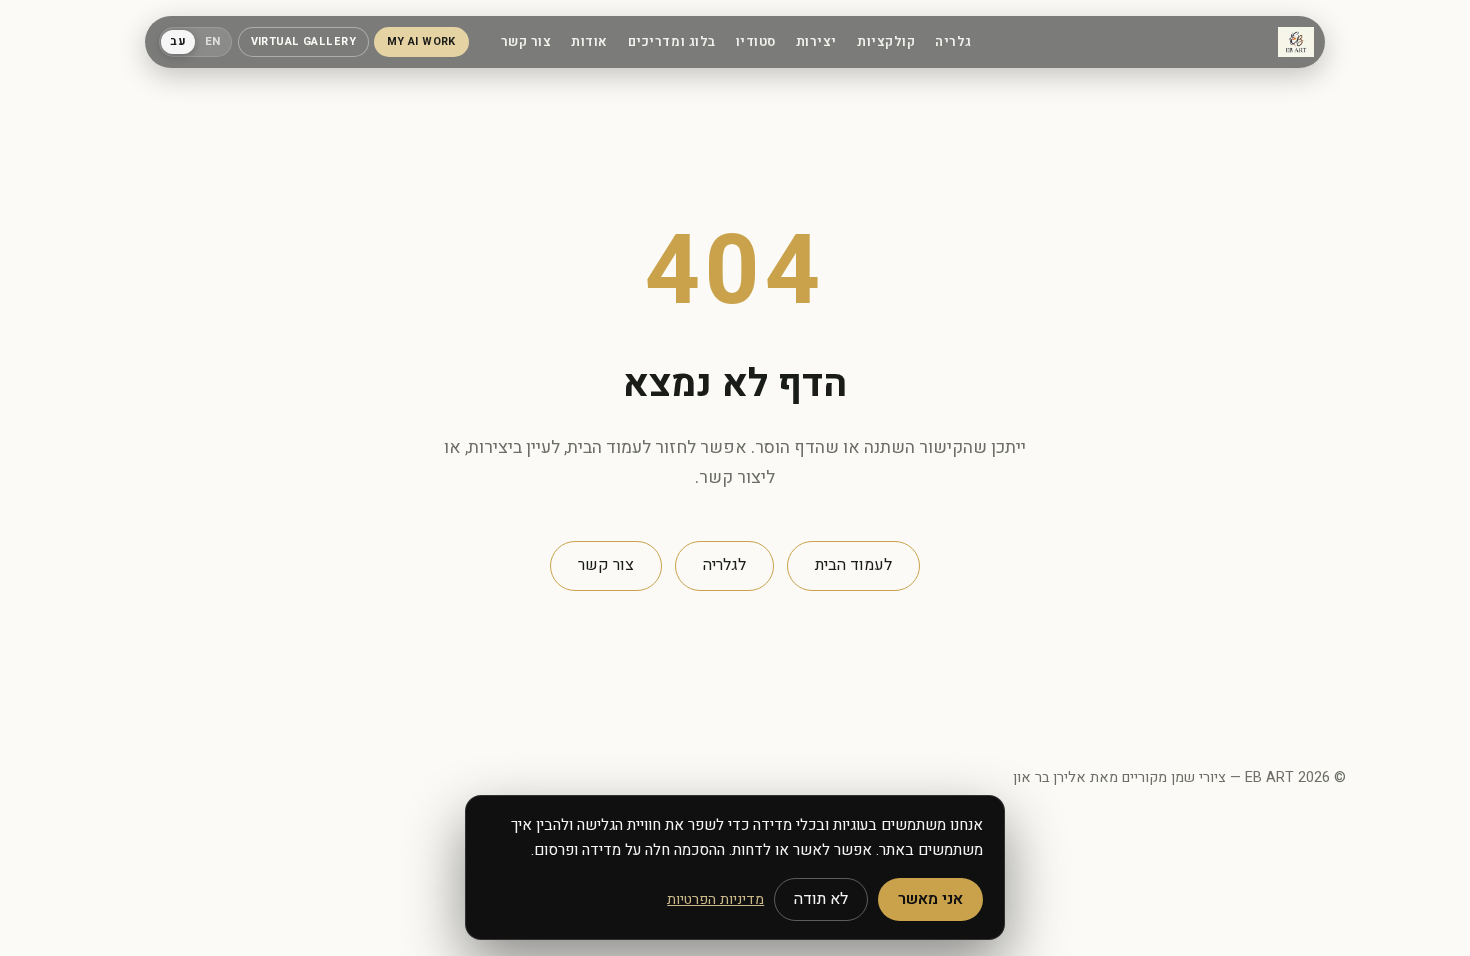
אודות (589, 42)
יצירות (816, 42)
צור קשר (526, 42)
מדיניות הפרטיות (715, 899)
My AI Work (421, 42)
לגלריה (724, 565)
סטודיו (756, 42)
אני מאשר (930, 899)
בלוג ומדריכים (672, 42)
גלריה (953, 42)
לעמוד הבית (853, 565)
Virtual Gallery (304, 42)
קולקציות (886, 42)
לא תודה (821, 899)
